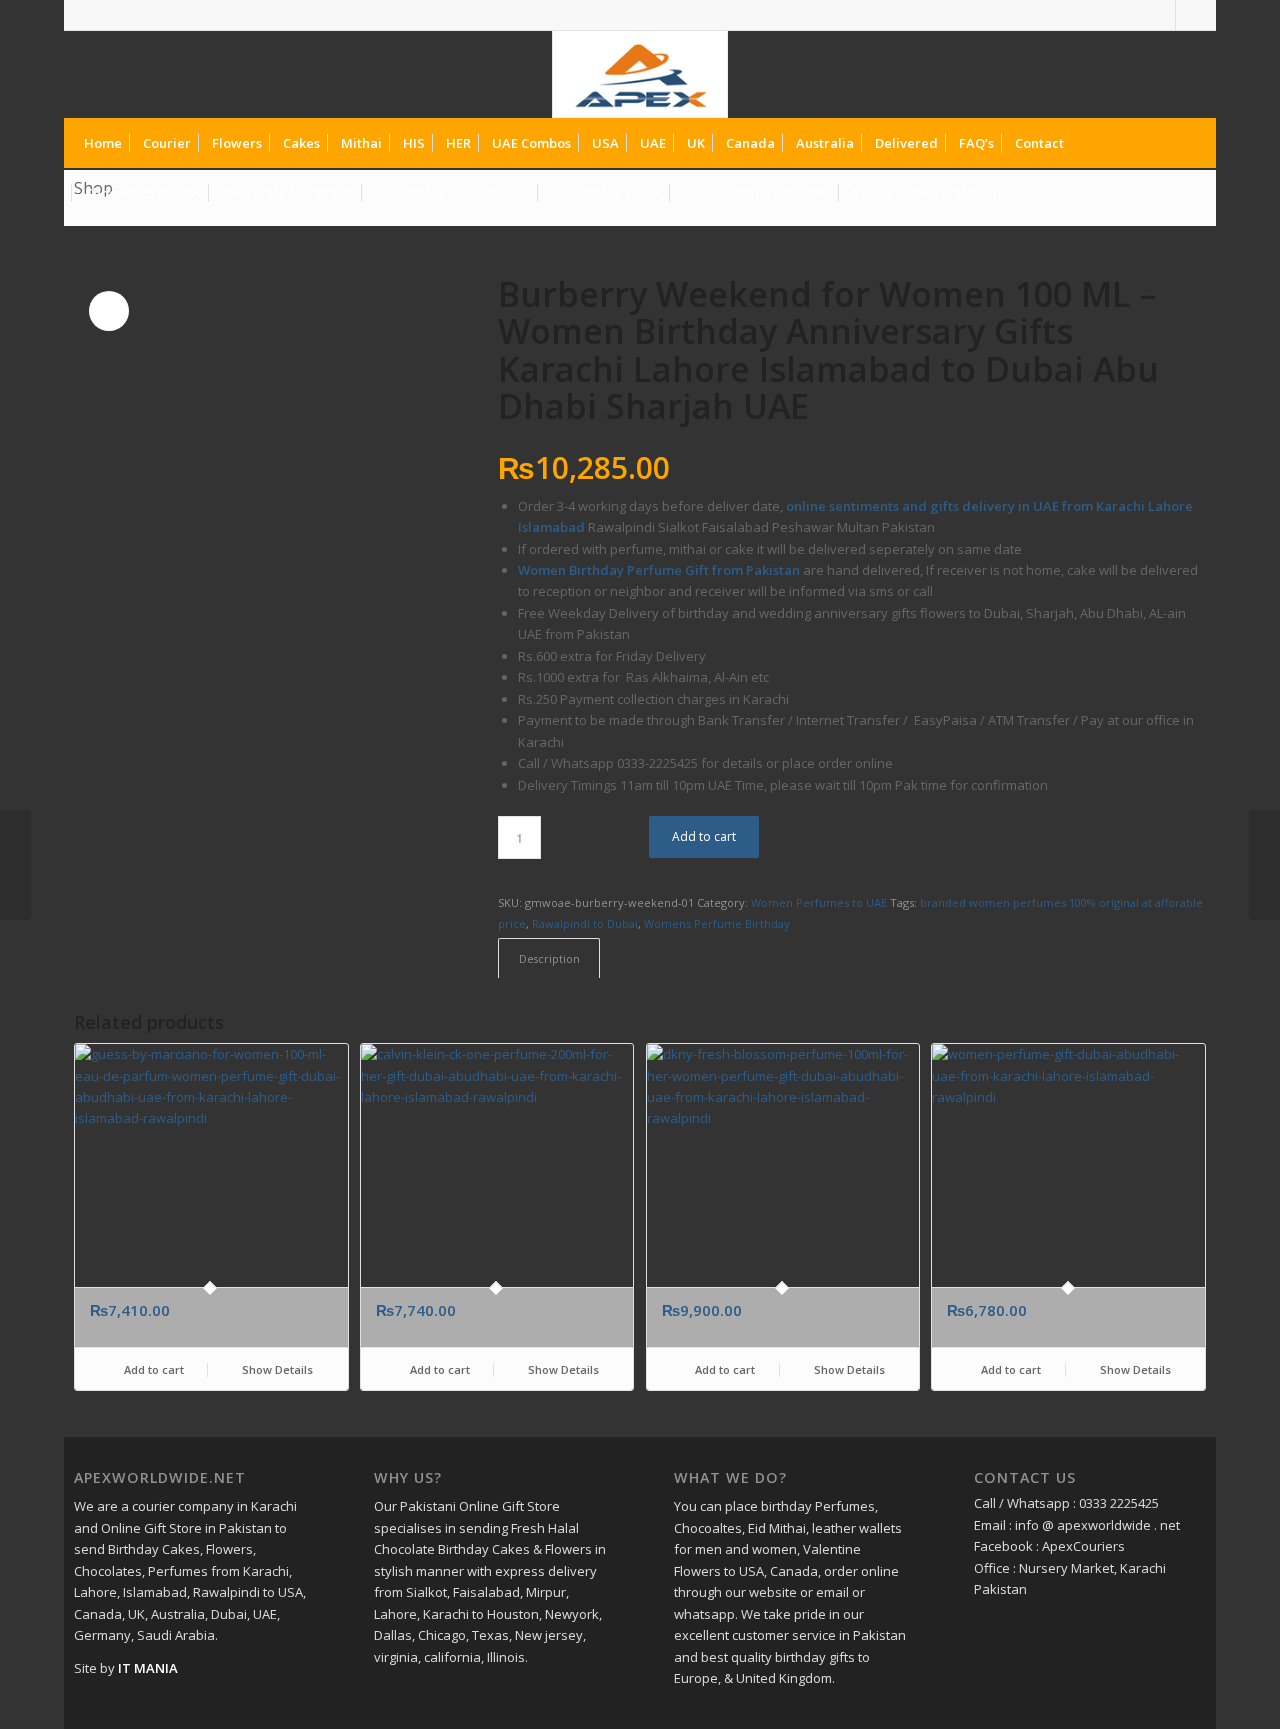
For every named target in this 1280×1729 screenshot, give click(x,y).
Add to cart (704, 836)
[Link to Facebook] (1160, 15)
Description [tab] (549, 958)
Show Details (276, 1369)
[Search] (1189, 193)
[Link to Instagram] (1191, 15)
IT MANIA (148, 1668)
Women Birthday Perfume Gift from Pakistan (659, 570)
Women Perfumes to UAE (819, 902)
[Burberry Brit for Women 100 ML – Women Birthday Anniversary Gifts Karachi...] (15, 865)
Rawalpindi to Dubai (585, 923)
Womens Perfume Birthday (717, 923)
